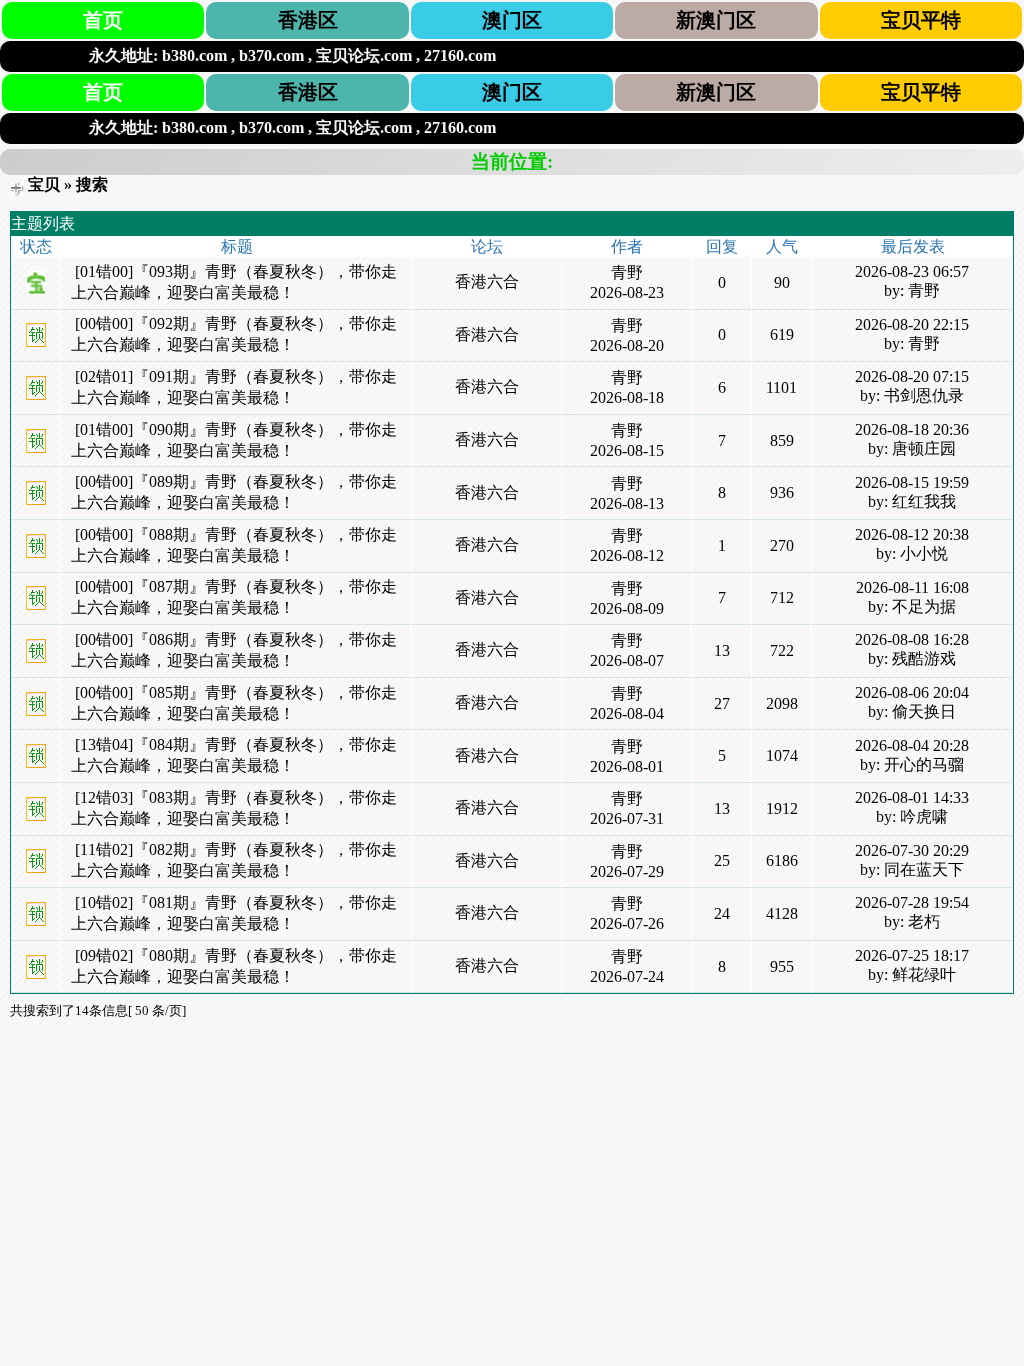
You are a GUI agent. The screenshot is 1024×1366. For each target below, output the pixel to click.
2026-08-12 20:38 (912, 534)
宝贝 (44, 184)
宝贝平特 (921, 20)
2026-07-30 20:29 (912, 850)
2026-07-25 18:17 (912, 955)
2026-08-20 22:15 (912, 324)
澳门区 (512, 20)
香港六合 (487, 281)
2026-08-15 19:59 (912, 482)
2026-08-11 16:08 (912, 587)
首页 (103, 20)
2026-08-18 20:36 (912, 429)
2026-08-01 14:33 (912, 797)
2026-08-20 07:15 (912, 376)
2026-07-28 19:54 (912, 902)
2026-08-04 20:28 (912, 745)
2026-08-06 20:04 (912, 692)
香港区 (308, 20)
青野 (627, 272)
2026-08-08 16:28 (912, 639)
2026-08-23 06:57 (912, 271)
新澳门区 (716, 20)
